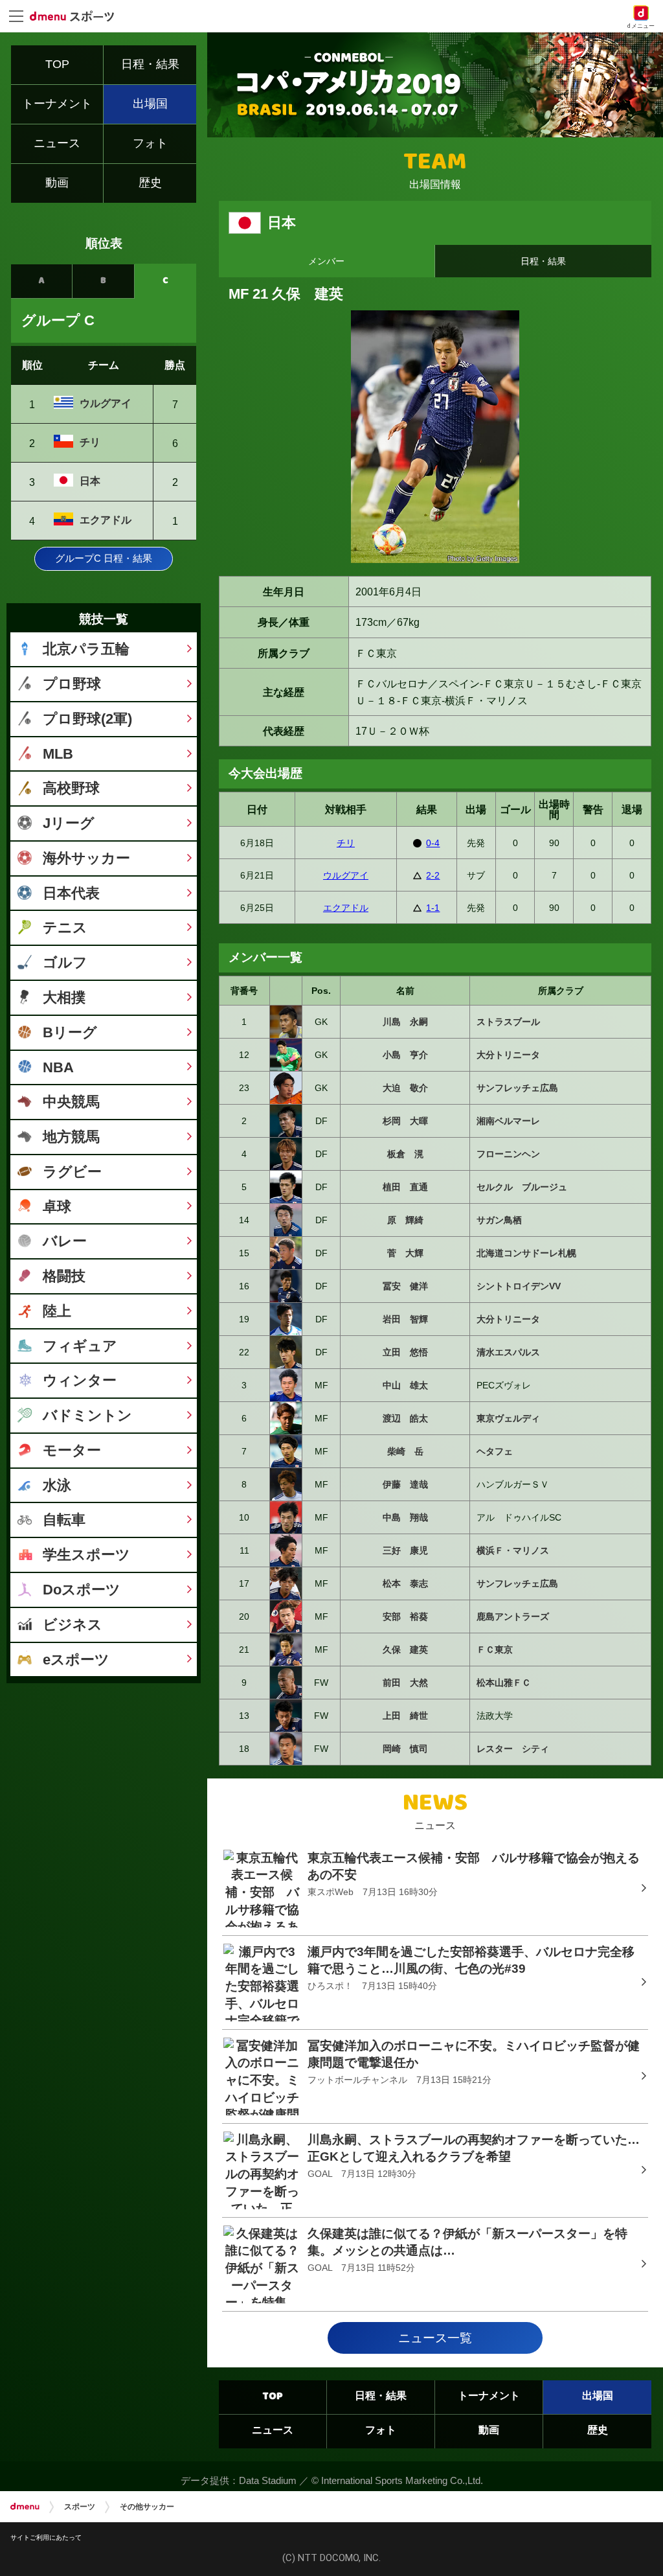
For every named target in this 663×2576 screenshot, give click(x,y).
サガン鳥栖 (499, 1220)
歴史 (598, 2431)
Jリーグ (69, 823)
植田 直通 (405, 1187)
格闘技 (64, 1276)
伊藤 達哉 (405, 1484)
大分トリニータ (508, 1055)
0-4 (433, 843)
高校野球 (71, 788)
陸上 (57, 1311)
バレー (65, 1241)
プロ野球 (72, 684)
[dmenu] (25, 2507)
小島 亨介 (405, 1055)
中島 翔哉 (405, 1517)
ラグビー (72, 1172)
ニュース (273, 2431)
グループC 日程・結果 (104, 558)
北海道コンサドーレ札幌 (526, 1253)
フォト (381, 2431)
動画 (489, 2431)
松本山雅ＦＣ (504, 1683)
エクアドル (346, 908)
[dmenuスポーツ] (77, 16)
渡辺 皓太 (405, 1418)
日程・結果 (543, 261)
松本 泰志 (405, 1583)
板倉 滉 (405, 1154)
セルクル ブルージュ (522, 1187)
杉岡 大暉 (405, 1121)
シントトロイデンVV (519, 1286)
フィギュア (80, 1346)
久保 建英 (405, 1650)
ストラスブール (508, 1022)
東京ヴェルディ (508, 1418)
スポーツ (80, 2507)
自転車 (64, 1520)
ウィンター (80, 1380)
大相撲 (64, 997)
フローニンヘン (508, 1154)
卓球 (57, 1207)
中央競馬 (71, 1102)
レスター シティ (513, 1749)
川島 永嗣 (405, 1022)
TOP (273, 2397)
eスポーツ (76, 1660)
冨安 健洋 (405, 1286)
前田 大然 (405, 1683)
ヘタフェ (495, 1451)
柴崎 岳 (405, 1451)
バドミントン (87, 1415)
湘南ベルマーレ (508, 1121)
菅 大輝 (405, 1253)
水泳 (57, 1485)
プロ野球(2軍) (87, 719)
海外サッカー (86, 858)
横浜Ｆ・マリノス (513, 1550)
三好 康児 (405, 1550)
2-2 (433, 875)
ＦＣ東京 (495, 1650)
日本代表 (71, 893)
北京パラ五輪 (86, 649)
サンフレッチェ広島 (517, 1088)
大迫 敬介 (405, 1088)
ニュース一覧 (435, 2338)
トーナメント (489, 2397)
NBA (58, 1067)
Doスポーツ (82, 1590)
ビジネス (73, 1625)
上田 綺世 (405, 1716)
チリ (346, 843)
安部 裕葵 (405, 1616)
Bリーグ (70, 1032)
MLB (58, 754)
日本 (90, 481)
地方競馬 (71, 1137)
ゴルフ (65, 962)
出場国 (598, 2397)
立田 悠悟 (405, 1352)
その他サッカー (147, 2507)
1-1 (433, 908)
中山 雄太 (405, 1385)
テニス (65, 927)
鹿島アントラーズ (513, 1616)
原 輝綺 (405, 1220)
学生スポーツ (86, 1555)
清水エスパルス (508, 1352)
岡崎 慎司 (405, 1749)
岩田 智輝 (405, 1319)
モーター (72, 1450)
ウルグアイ (346, 875)
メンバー (326, 261)
